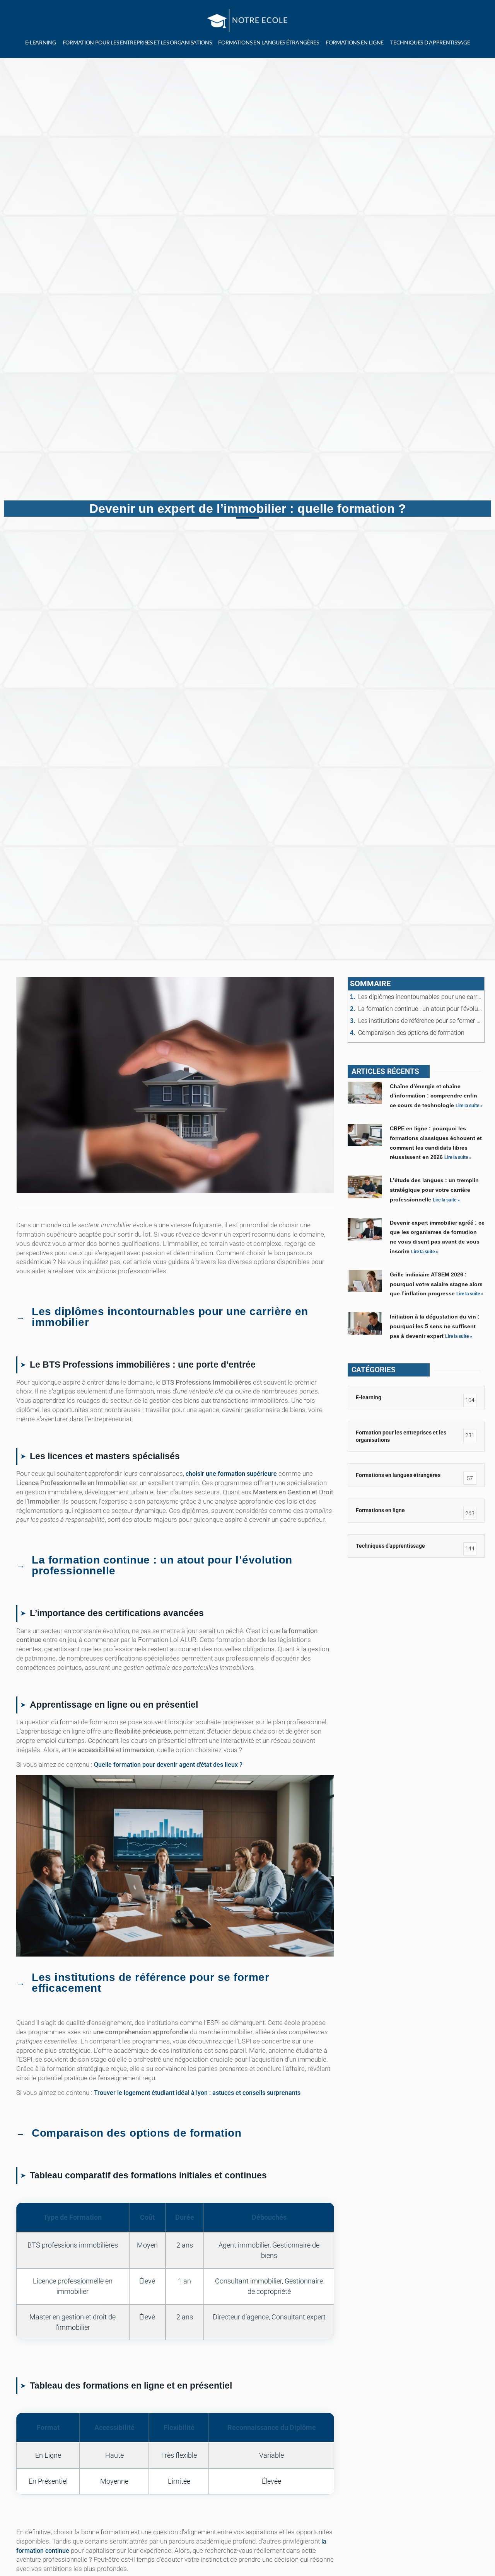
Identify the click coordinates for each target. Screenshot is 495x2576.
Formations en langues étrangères (268, 42)
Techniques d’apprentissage (430, 42)
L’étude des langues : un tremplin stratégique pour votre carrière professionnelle (434, 1190)
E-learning (41, 42)
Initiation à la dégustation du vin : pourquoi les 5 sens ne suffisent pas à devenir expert (435, 1326)
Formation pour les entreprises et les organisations (137, 42)
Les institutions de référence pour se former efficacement (420, 1021)
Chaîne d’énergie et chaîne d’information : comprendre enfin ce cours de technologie (434, 1096)
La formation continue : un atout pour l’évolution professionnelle (420, 1009)
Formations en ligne (355, 42)
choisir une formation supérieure (231, 1474)
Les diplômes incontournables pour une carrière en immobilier (420, 997)
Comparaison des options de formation (411, 1033)
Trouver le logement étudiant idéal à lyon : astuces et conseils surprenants (197, 2093)
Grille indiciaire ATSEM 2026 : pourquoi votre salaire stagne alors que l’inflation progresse (436, 1284)
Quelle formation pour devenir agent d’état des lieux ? (168, 1765)
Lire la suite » (469, 1106)
